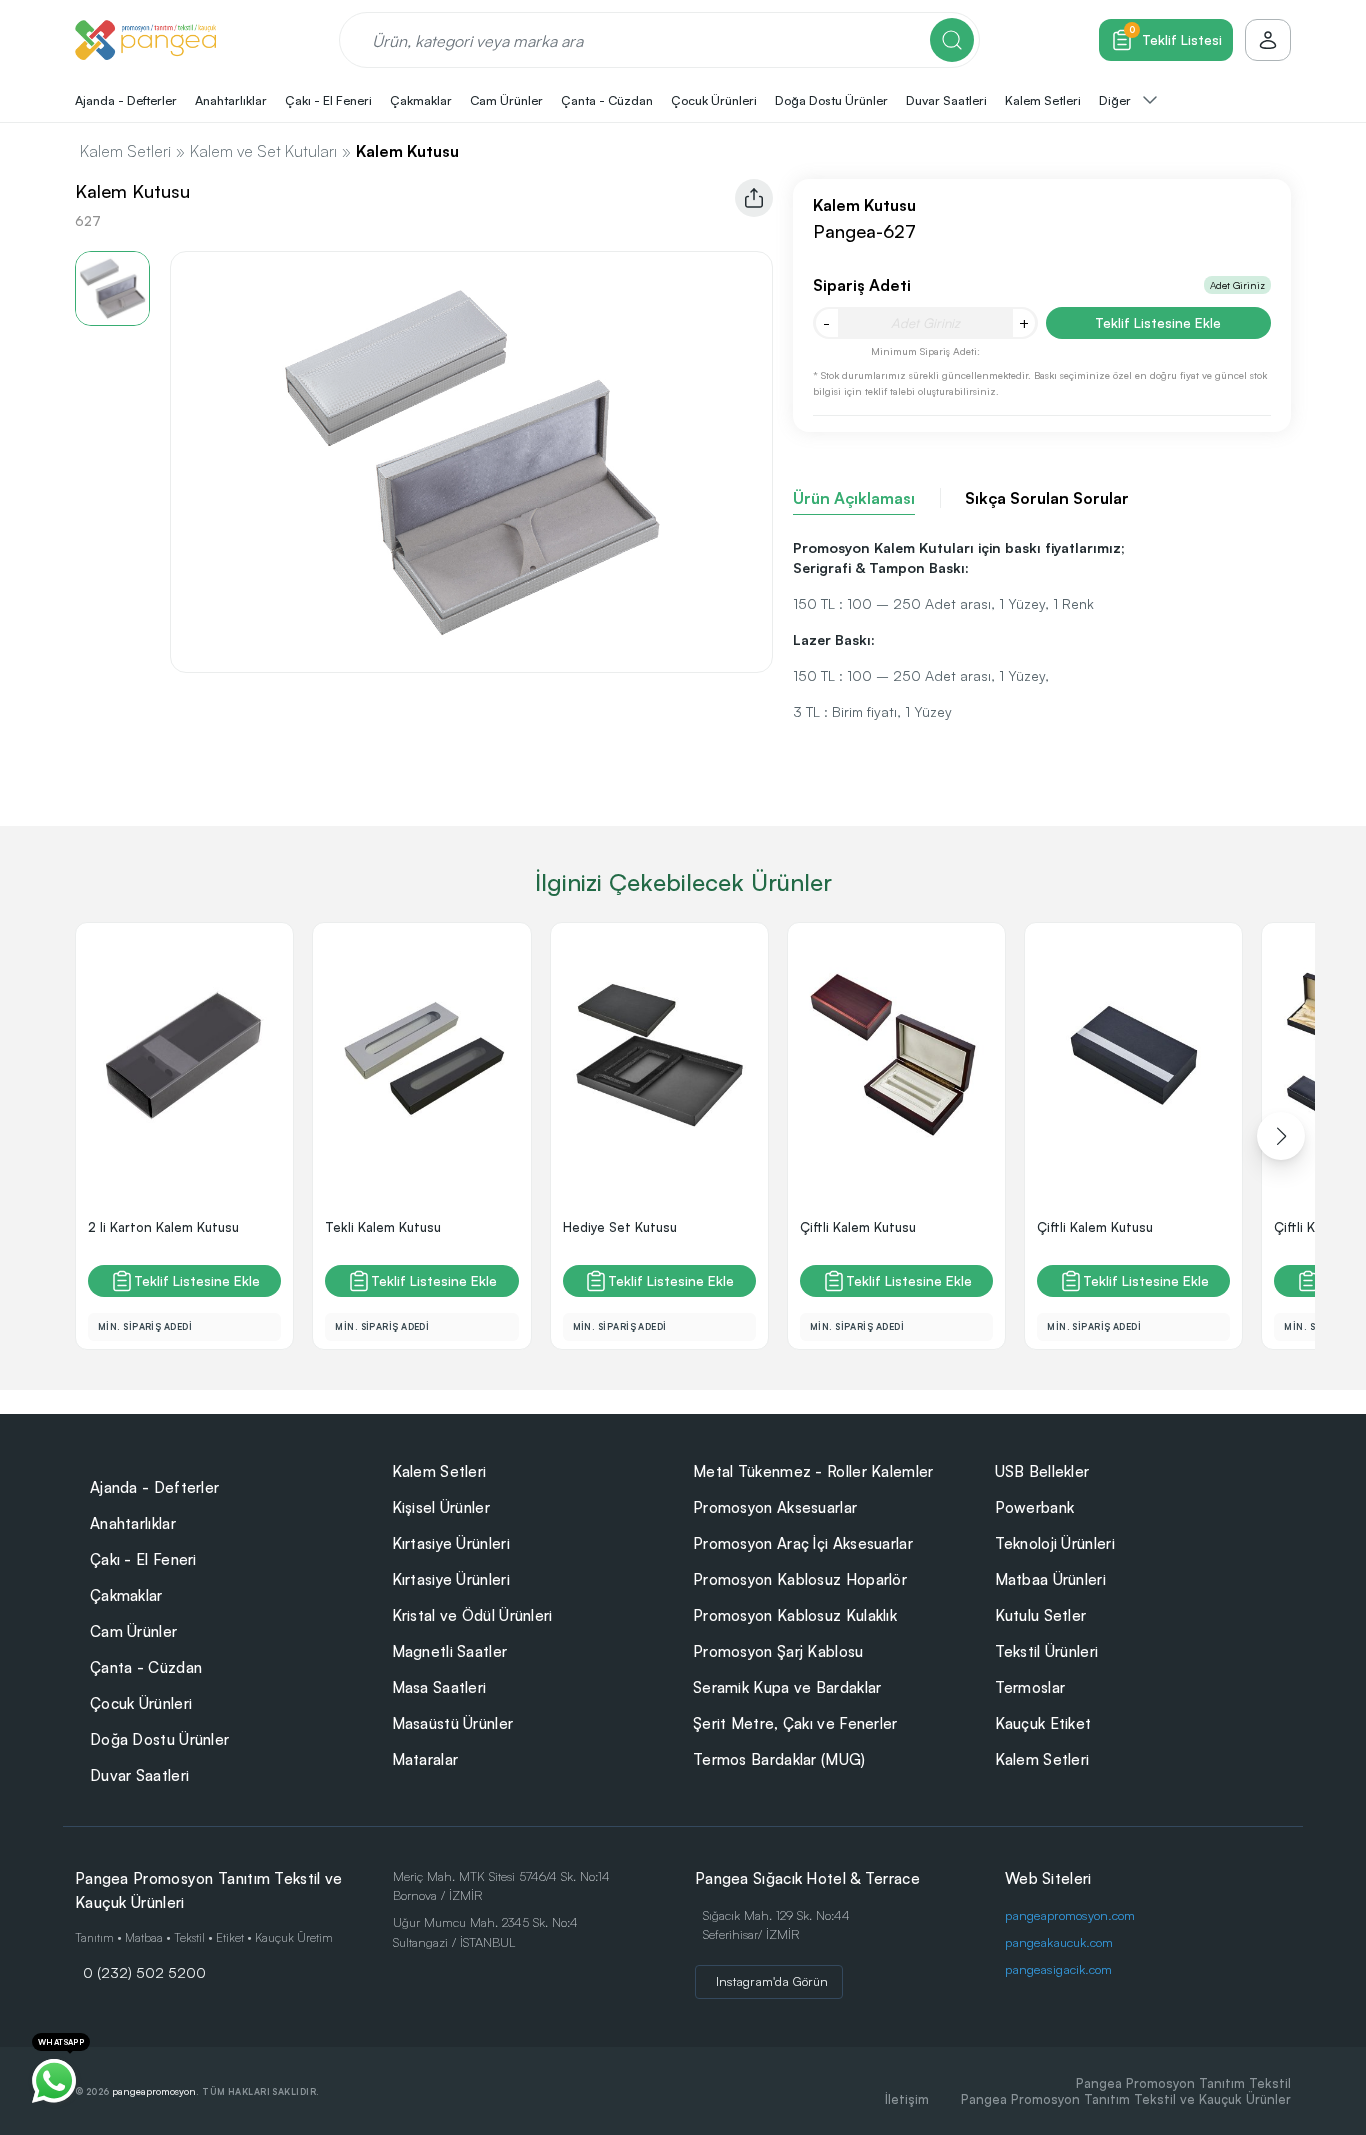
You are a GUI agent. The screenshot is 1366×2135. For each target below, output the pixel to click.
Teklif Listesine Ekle (1158, 322)
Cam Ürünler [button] (506, 100)
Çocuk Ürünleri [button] (714, 100)
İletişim (907, 2099)
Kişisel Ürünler (441, 1507)
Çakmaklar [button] (421, 100)
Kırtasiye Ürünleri (451, 1543)
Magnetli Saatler (450, 1651)
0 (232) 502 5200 (144, 1972)
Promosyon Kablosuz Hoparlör (800, 1579)
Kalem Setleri (125, 151)
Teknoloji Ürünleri (1055, 1543)
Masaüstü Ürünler (453, 1723)
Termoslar (1030, 1687)
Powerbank (1035, 1507)
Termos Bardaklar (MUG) (779, 1759)
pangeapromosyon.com (1070, 1915)
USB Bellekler (1042, 1471)
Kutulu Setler (1041, 1615)
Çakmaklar (126, 1595)
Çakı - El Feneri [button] (328, 100)
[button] (1281, 1136)
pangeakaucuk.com (1059, 1942)
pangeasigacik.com (1058, 1969)
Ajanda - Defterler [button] (126, 100)
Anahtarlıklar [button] (231, 100)
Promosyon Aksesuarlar (775, 1507)
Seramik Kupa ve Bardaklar (787, 1687)
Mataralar (425, 1759)
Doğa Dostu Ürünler (159, 1739)
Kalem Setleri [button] (1043, 100)
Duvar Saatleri (139, 1775)
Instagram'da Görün (772, 1981)
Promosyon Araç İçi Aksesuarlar (803, 1543)
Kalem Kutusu (407, 151)
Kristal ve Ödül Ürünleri (472, 1615)
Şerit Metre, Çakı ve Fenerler (795, 1723)
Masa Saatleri (439, 1687)
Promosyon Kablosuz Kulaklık (795, 1615)
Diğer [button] (1116, 100)
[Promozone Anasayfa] (145, 40)
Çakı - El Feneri (143, 1559)
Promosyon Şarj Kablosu (778, 1651)
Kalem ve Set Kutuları (263, 151)
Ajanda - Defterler (154, 1487)
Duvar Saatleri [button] (946, 100)
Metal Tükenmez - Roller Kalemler (813, 1471)
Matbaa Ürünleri (1051, 1579)
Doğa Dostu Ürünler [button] (831, 100)
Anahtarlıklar (133, 1523)
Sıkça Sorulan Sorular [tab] (1047, 498)
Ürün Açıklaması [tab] (854, 498)
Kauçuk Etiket (1043, 1723)
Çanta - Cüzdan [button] (607, 100)
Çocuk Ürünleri (141, 1703)
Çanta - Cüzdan (146, 1667)
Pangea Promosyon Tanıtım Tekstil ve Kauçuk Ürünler (1126, 2099)
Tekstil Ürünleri (1047, 1651)
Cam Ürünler (133, 1631)
